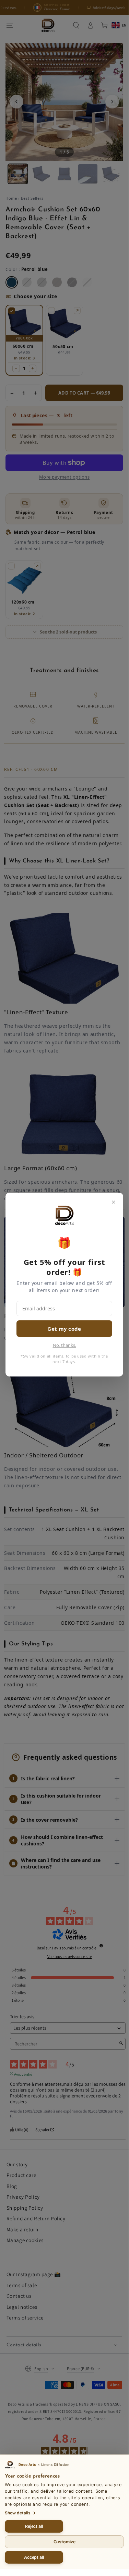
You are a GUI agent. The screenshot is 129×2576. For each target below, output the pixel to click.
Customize (64, 2542)
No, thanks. (64, 1345)
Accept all (34, 2557)
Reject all (34, 2526)
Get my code (64, 1329)
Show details (18, 2513)
